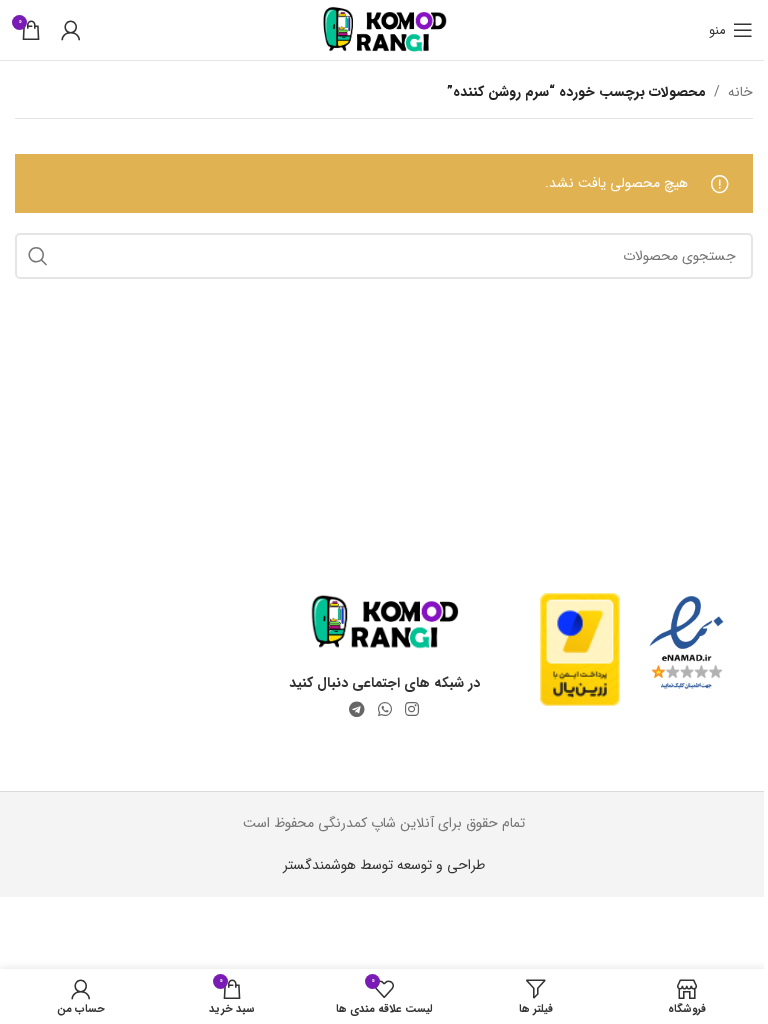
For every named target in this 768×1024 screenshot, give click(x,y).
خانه (740, 92)
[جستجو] (38, 256)
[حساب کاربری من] (71, 30)
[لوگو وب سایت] (384, 29)
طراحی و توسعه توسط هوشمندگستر (384, 865)
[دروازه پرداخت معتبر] (580, 649)
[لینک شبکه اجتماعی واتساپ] (384, 710)
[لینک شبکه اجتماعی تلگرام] (356, 710)
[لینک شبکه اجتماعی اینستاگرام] (412, 710)
